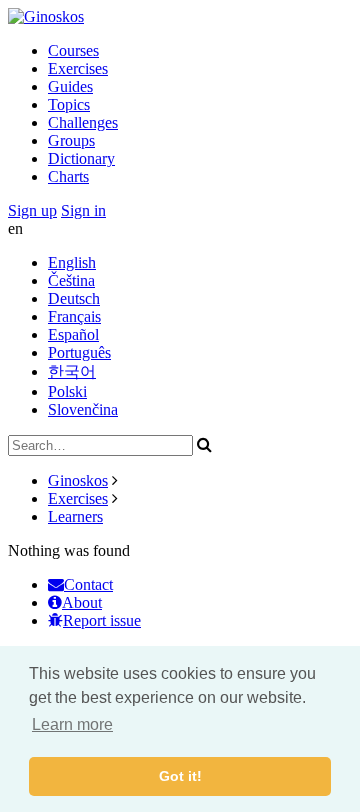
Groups (71, 140)
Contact (88, 584)
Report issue (102, 620)
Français (74, 316)
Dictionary (81, 158)
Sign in (83, 210)
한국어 (72, 371)
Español (73, 334)
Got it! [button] (180, 776)
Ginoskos (78, 480)
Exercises (78, 68)
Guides (70, 86)
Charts (68, 176)
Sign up (32, 210)
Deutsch (74, 298)
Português (79, 352)
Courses (73, 50)
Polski (67, 391)
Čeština (71, 280)
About (82, 602)
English (72, 262)
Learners (75, 516)
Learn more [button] (72, 724)
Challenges (83, 122)
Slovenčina (83, 409)
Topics (69, 104)
